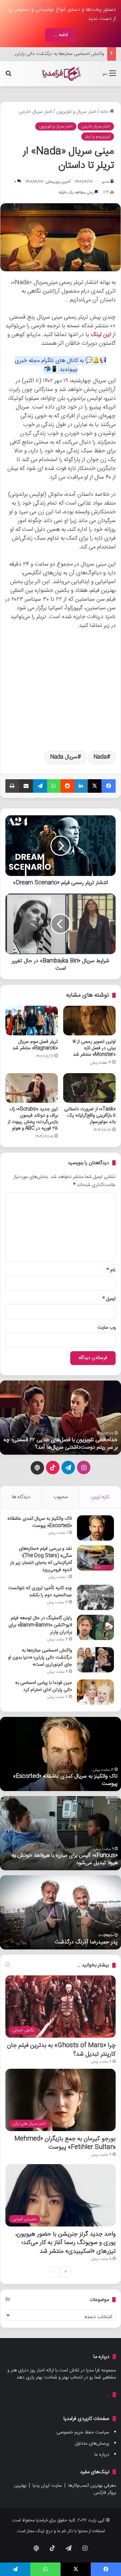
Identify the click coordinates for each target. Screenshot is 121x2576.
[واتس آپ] (54, 786)
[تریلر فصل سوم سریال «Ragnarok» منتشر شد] (32, 1021)
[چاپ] (12, 786)
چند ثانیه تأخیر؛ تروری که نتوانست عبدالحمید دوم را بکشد (40, 1592)
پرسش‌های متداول (92, 2444)
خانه (105, 112)
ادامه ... (61, 35)
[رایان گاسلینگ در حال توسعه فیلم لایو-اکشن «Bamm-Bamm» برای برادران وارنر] (95, 1627)
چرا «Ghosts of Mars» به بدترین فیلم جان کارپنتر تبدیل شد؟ (61, 2050)
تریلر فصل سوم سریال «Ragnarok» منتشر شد (35, 1045)
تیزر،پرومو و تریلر (98, 137)
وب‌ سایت (107, 1328)
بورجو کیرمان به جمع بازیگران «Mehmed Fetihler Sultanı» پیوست (65, 2143)
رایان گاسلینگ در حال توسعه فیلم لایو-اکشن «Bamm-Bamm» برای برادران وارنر (40, 1625)
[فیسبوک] (109, 786)
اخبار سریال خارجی (35, 112)
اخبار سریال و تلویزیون (76, 112)
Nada (100, 757)
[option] (61, 1418)
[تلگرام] (40, 786)
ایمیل (109, 1299)
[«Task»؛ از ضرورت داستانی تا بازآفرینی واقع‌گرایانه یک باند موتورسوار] (89, 1088)
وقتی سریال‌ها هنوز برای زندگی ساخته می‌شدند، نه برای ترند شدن (64, 1444)
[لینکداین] (81, 786)
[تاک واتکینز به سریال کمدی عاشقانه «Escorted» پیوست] (95, 1528)
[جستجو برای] (8, 76)
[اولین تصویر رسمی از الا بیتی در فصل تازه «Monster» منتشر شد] (89, 1021)
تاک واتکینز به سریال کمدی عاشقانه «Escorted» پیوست (40, 1522)
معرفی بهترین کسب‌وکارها (92, 2486)
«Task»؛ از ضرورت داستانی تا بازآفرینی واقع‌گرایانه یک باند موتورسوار (90, 1116)
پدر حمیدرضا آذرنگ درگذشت (86, 1942)
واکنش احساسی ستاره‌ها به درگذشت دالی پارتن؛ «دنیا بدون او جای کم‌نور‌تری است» (40, 1658)
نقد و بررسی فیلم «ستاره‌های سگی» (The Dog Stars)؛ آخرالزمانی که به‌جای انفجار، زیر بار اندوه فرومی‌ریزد (41, 1559)
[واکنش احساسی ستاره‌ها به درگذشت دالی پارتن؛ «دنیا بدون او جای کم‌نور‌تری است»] (95, 1660)
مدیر (105, 182)
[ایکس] (95, 786)
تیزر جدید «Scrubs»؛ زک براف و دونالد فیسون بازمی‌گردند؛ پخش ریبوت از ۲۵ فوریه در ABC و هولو (33, 1119)
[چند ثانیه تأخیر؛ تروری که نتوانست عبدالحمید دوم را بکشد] (95, 1597)
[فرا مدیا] (61, 74)
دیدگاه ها (21, 1497)
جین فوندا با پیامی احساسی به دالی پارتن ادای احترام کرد (44, 1686)
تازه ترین (100, 1497)
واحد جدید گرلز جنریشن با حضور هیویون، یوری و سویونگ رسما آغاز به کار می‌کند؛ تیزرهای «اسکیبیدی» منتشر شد (66, 2242)
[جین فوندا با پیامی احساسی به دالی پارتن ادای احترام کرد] (95, 1692)
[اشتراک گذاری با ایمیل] (26, 786)
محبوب (61, 1497)
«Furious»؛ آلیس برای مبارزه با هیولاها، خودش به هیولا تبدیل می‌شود (65, 1859)
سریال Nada (64, 757)
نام (111, 1270)
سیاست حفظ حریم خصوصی (83, 2432)
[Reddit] (68, 786)
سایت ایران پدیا (47, 2486)
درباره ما (102, 2455)
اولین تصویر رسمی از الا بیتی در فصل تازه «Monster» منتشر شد (94, 1048)
